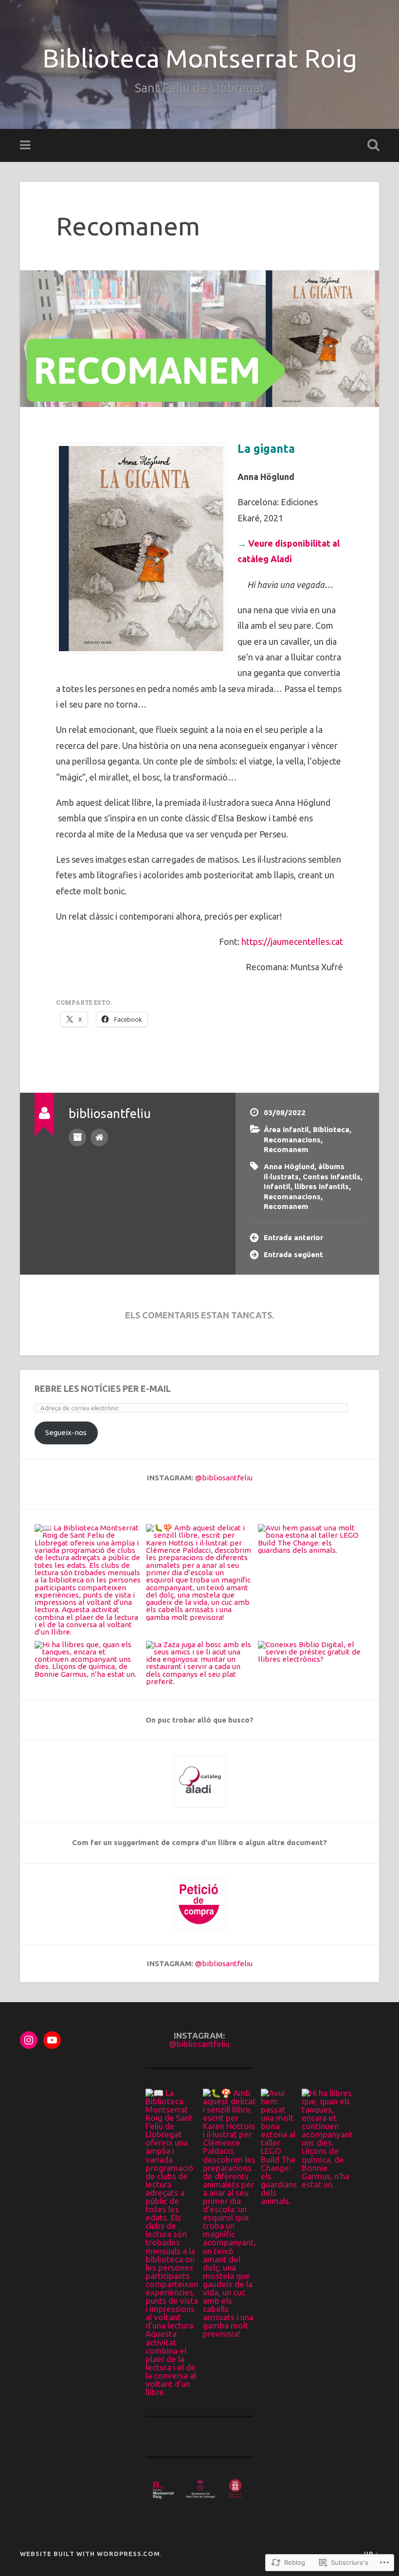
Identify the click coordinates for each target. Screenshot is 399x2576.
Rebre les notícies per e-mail (103, 1388)
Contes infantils (332, 1177)
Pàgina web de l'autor (99, 1137)
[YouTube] (52, 2040)
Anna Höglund (289, 1166)
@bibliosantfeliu (224, 1478)
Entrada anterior (293, 1237)
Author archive (77, 1137)
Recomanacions (292, 1140)
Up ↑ (372, 2554)
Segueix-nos (66, 1432)
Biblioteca (331, 1129)
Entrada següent (293, 1254)
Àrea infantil (286, 1129)
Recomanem (128, 226)
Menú (26, 145)
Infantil (277, 1186)
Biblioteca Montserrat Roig (200, 58)
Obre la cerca (371, 145)
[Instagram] (29, 2040)
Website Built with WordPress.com (90, 2554)
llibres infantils (322, 1186)
